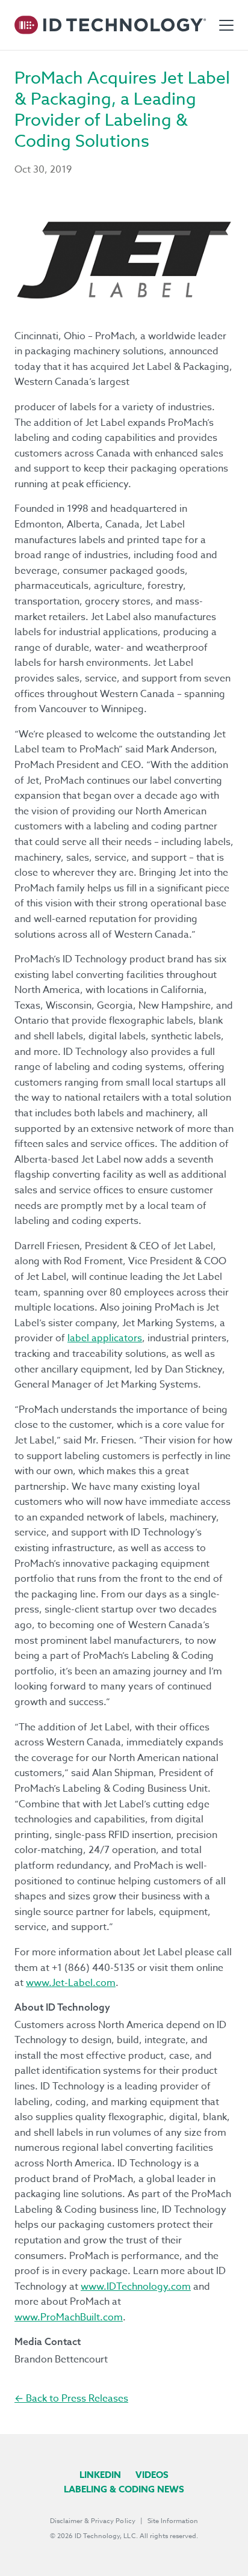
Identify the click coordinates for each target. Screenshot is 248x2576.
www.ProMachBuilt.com (69, 2317)
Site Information (173, 2521)
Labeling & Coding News (124, 2489)
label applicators (105, 1338)
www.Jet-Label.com (71, 1983)
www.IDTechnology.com (136, 2287)
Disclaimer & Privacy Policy (93, 2521)
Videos (152, 2475)
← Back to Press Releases (71, 2399)
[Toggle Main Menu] (226, 25)
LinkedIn (100, 2475)
